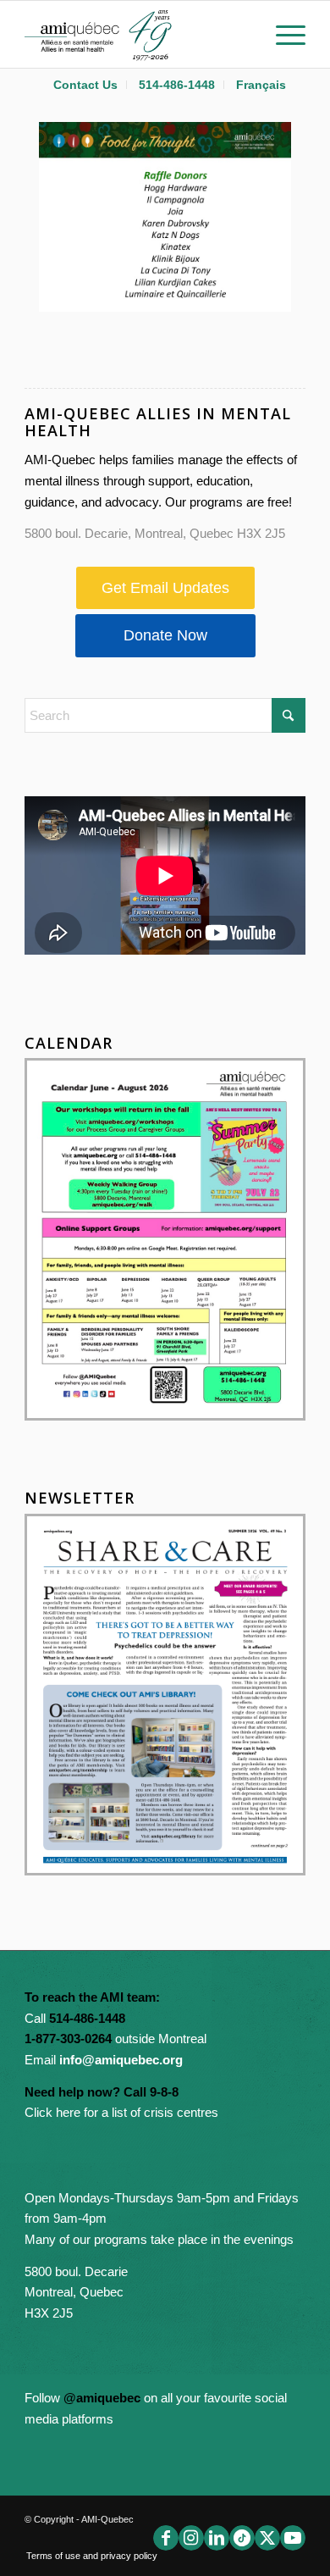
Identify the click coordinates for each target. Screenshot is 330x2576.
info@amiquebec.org (121, 2060)
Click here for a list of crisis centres (121, 2112)
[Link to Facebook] (166, 2538)
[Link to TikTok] (242, 2538)
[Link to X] (267, 2538)
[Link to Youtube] (293, 2538)
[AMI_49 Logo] (137, 34)
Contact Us (85, 85)
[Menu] (282, 34)
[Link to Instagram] (191, 2538)
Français (261, 85)
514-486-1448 (177, 85)
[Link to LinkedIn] (217, 2538)
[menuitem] (86, 85)
